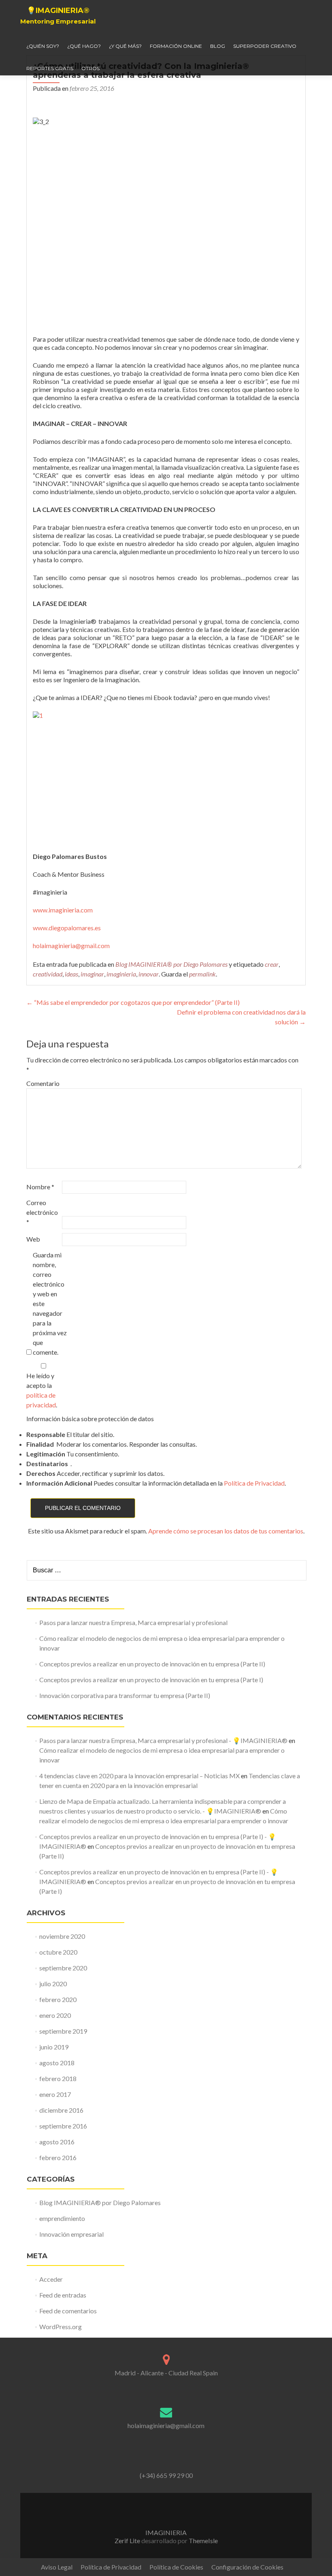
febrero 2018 (58, 2078)
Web (33, 1239)
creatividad (48, 974)
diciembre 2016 (61, 2110)
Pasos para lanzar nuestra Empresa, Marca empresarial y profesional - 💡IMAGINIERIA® (163, 1740)
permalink (202, 974)
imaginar (92, 974)
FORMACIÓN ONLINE (176, 46)
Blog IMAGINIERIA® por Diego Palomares (171, 964)
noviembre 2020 (62, 1936)
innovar (149, 974)
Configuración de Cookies (247, 2567)
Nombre (40, 1187)
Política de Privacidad (254, 1483)
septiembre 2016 (63, 2126)
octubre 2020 (58, 1952)
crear (272, 964)
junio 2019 (54, 2047)
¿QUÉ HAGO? (84, 46)
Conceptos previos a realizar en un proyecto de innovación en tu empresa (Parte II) (152, 1664)
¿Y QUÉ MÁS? (125, 46)
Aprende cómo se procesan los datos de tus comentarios (226, 1531)
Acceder (51, 2279)
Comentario (43, 1083)
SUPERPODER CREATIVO (265, 46)
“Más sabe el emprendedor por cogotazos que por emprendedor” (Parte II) (133, 1002)
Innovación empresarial (71, 2234)
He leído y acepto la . (42, 1390)
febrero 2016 (58, 2157)
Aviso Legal (57, 2567)
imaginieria (121, 974)
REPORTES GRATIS (50, 68)
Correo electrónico (42, 1212)
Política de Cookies (176, 2567)
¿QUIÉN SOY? (43, 46)
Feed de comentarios (68, 2311)
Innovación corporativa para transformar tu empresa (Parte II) (125, 1695)
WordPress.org (61, 2327)
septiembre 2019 (63, 2031)
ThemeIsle (203, 2541)
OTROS (90, 68)
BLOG (218, 46)
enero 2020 (55, 2015)
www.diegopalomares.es (67, 928)
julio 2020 (53, 1984)
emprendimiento (62, 2218)
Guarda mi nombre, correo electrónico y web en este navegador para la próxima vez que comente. (50, 1303)
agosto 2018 (57, 2063)
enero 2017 (55, 2094)
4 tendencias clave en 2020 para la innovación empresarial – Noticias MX (139, 1776)
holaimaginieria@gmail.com (71, 945)
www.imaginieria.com (63, 910)
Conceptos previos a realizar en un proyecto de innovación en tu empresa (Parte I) (151, 1680)
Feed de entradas (63, 2295)
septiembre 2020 (63, 1968)
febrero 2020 (58, 1999)
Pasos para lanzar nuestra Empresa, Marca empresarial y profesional (133, 1622)
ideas (71, 974)
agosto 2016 (57, 2142)
